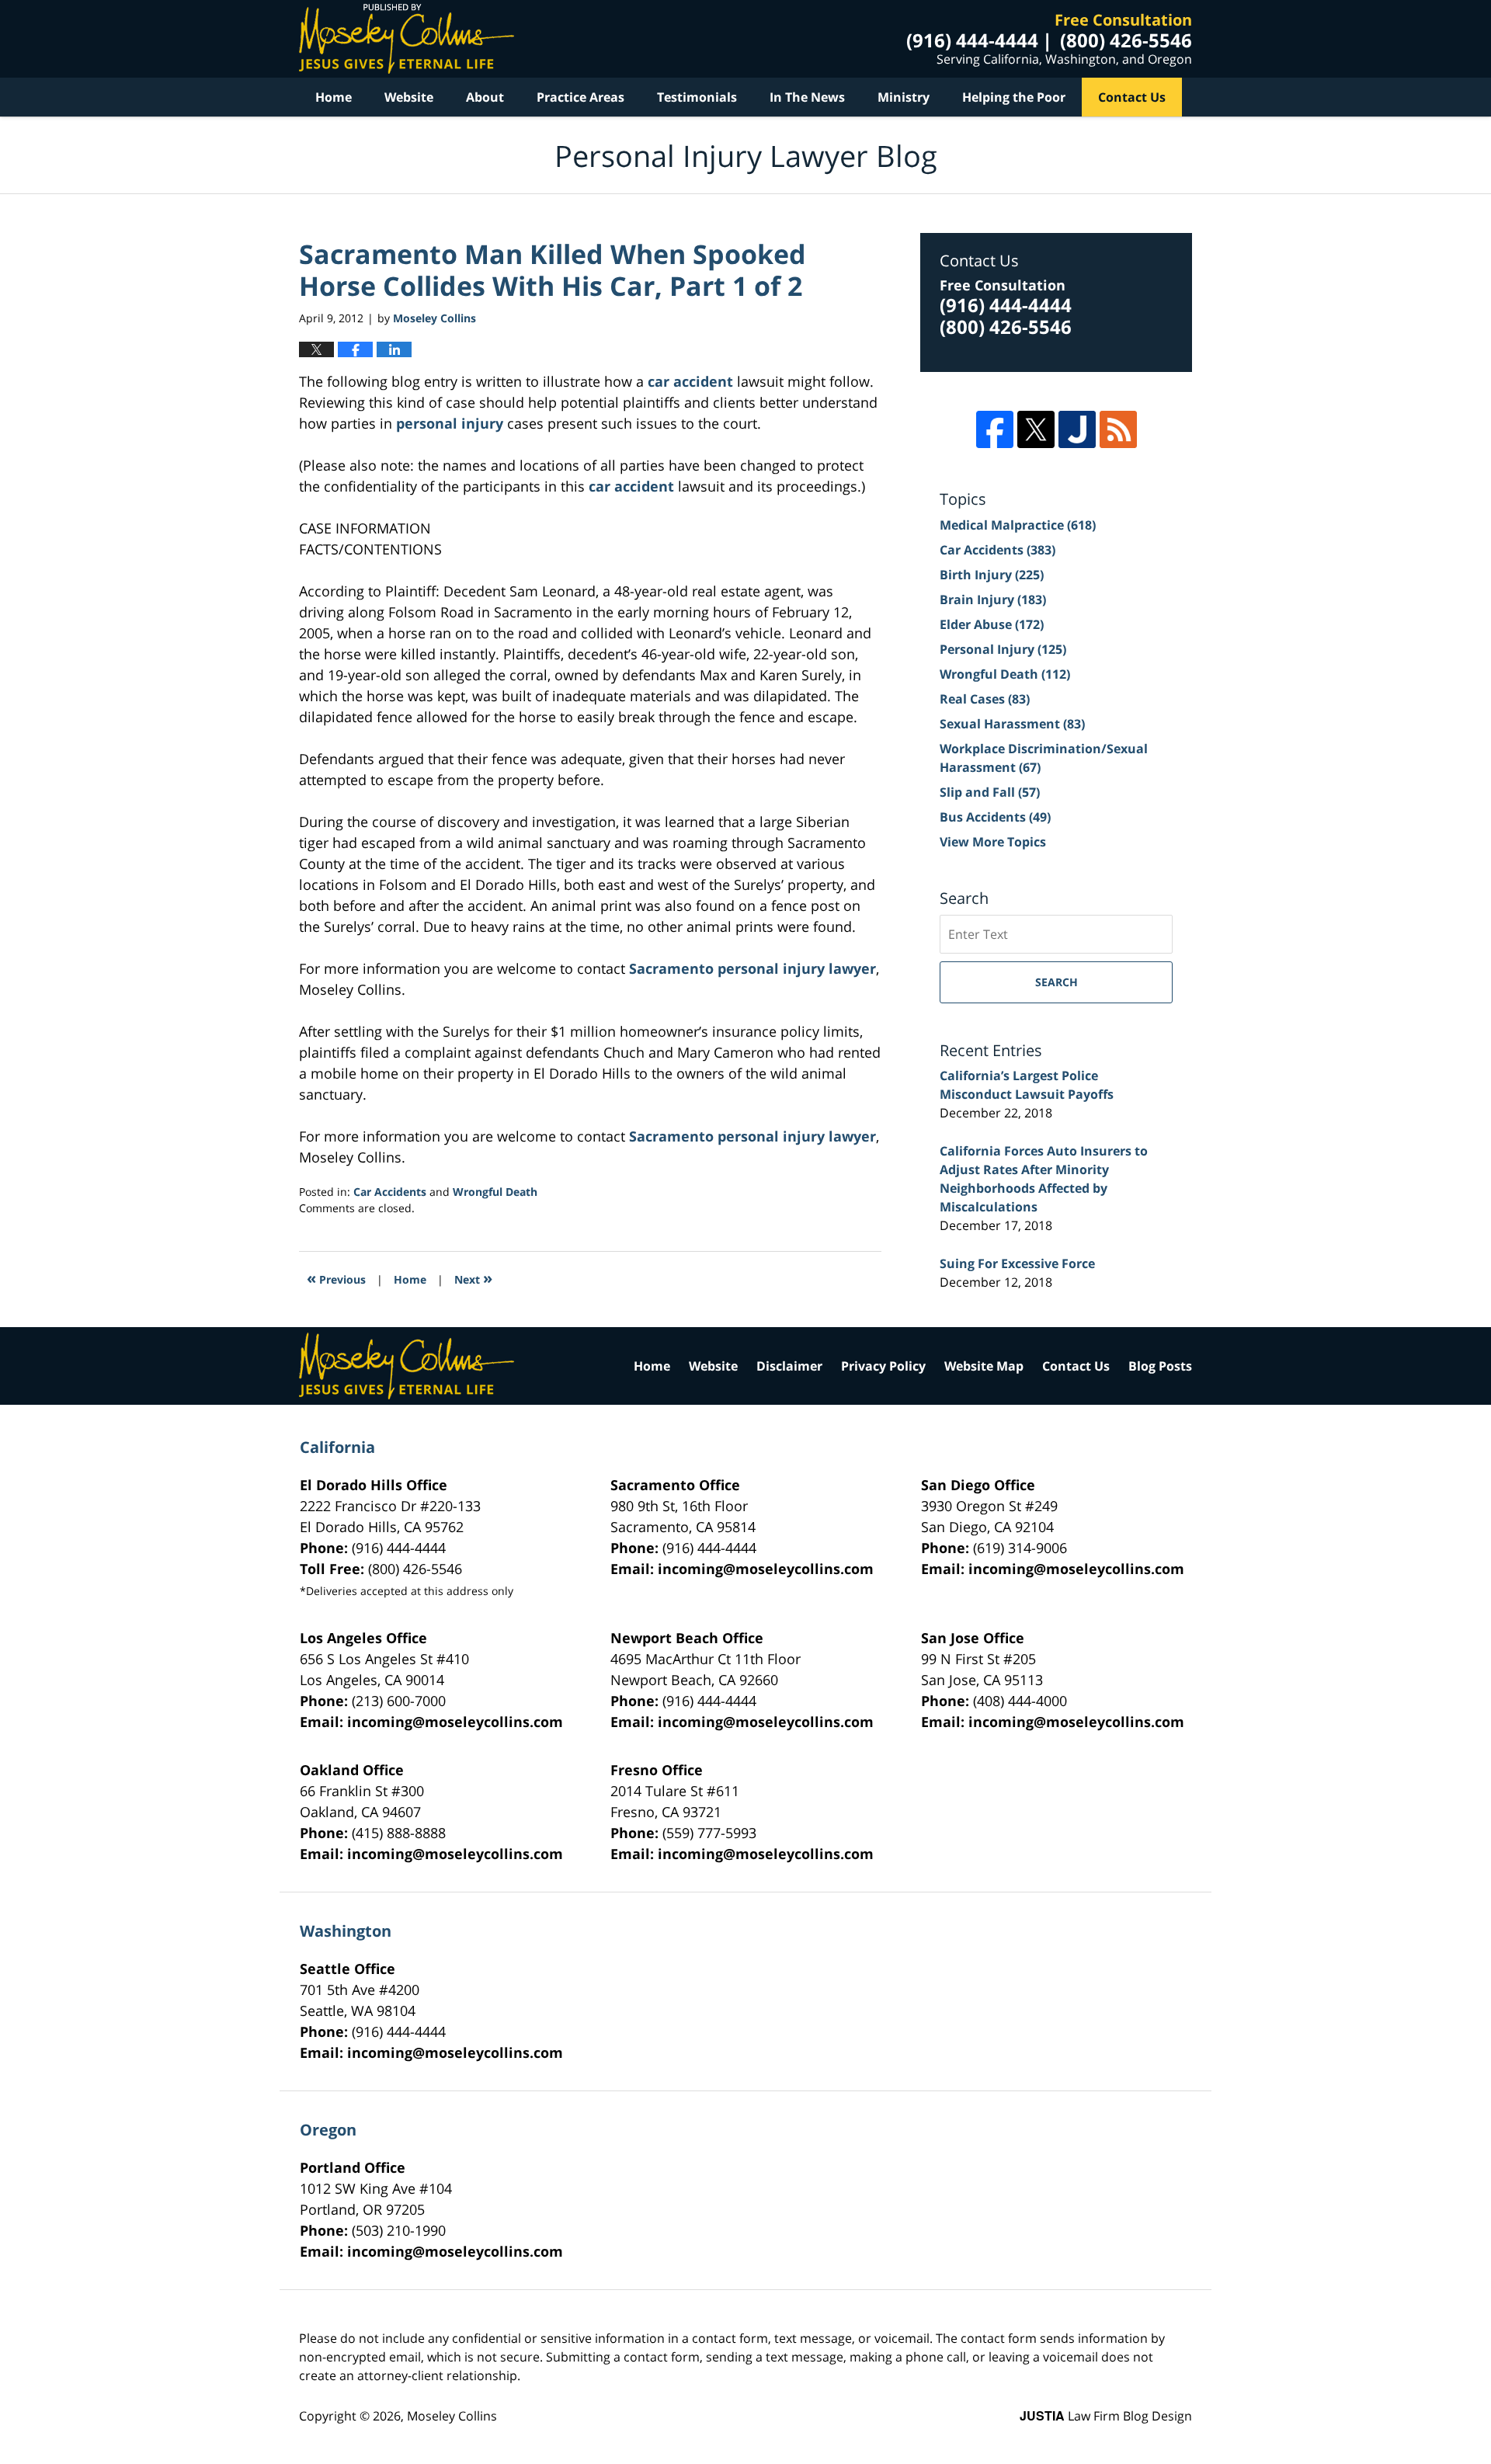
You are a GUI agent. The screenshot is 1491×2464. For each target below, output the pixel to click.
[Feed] (1118, 429)
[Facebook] (995, 429)
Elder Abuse (992, 624)
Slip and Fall (990, 792)
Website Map (984, 1366)
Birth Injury (992, 575)
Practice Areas (580, 97)
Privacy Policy (883, 1366)
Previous (336, 1278)
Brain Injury (993, 599)
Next (473, 1278)
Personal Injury (1003, 649)
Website (409, 97)
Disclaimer (789, 1366)
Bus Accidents (995, 817)
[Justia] (1077, 429)
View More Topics (993, 842)
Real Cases (985, 699)
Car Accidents (390, 1192)
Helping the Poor (1014, 97)
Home (334, 97)
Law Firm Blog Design (1106, 2416)
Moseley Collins (452, 2416)
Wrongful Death (495, 1192)
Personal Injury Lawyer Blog (407, 39)
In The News (807, 97)
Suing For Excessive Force (1017, 1263)
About (485, 97)
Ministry (904, 97)
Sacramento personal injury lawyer (752, 968)
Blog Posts (1160, 1366)
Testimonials (697, 97)
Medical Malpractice (1018, 525)
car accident (690, 381)
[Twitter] (1036, 429)
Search (1057, 982)
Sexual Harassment (1012, 724)
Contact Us (1132, 97)
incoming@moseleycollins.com (766, 1569)
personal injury (450, 423)
